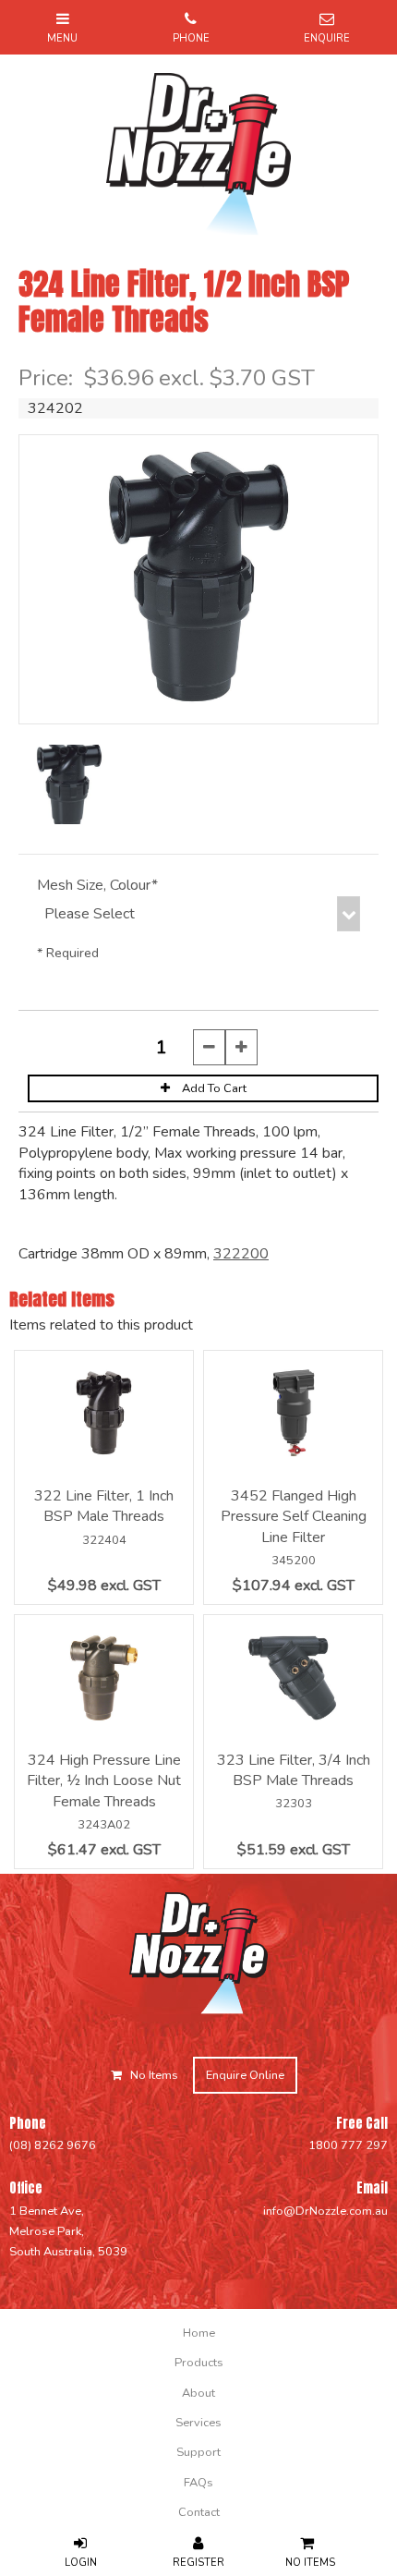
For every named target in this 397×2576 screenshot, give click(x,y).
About (198, 2393)
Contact (199, 2512)
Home (199, 2333)
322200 (241, 1254)
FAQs (198, 2483)
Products (199, 2363)
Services (198, 2423)
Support (198, 2452)
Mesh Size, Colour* (97, 885)
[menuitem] (198, 2333)
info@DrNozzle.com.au (325, 2211)
